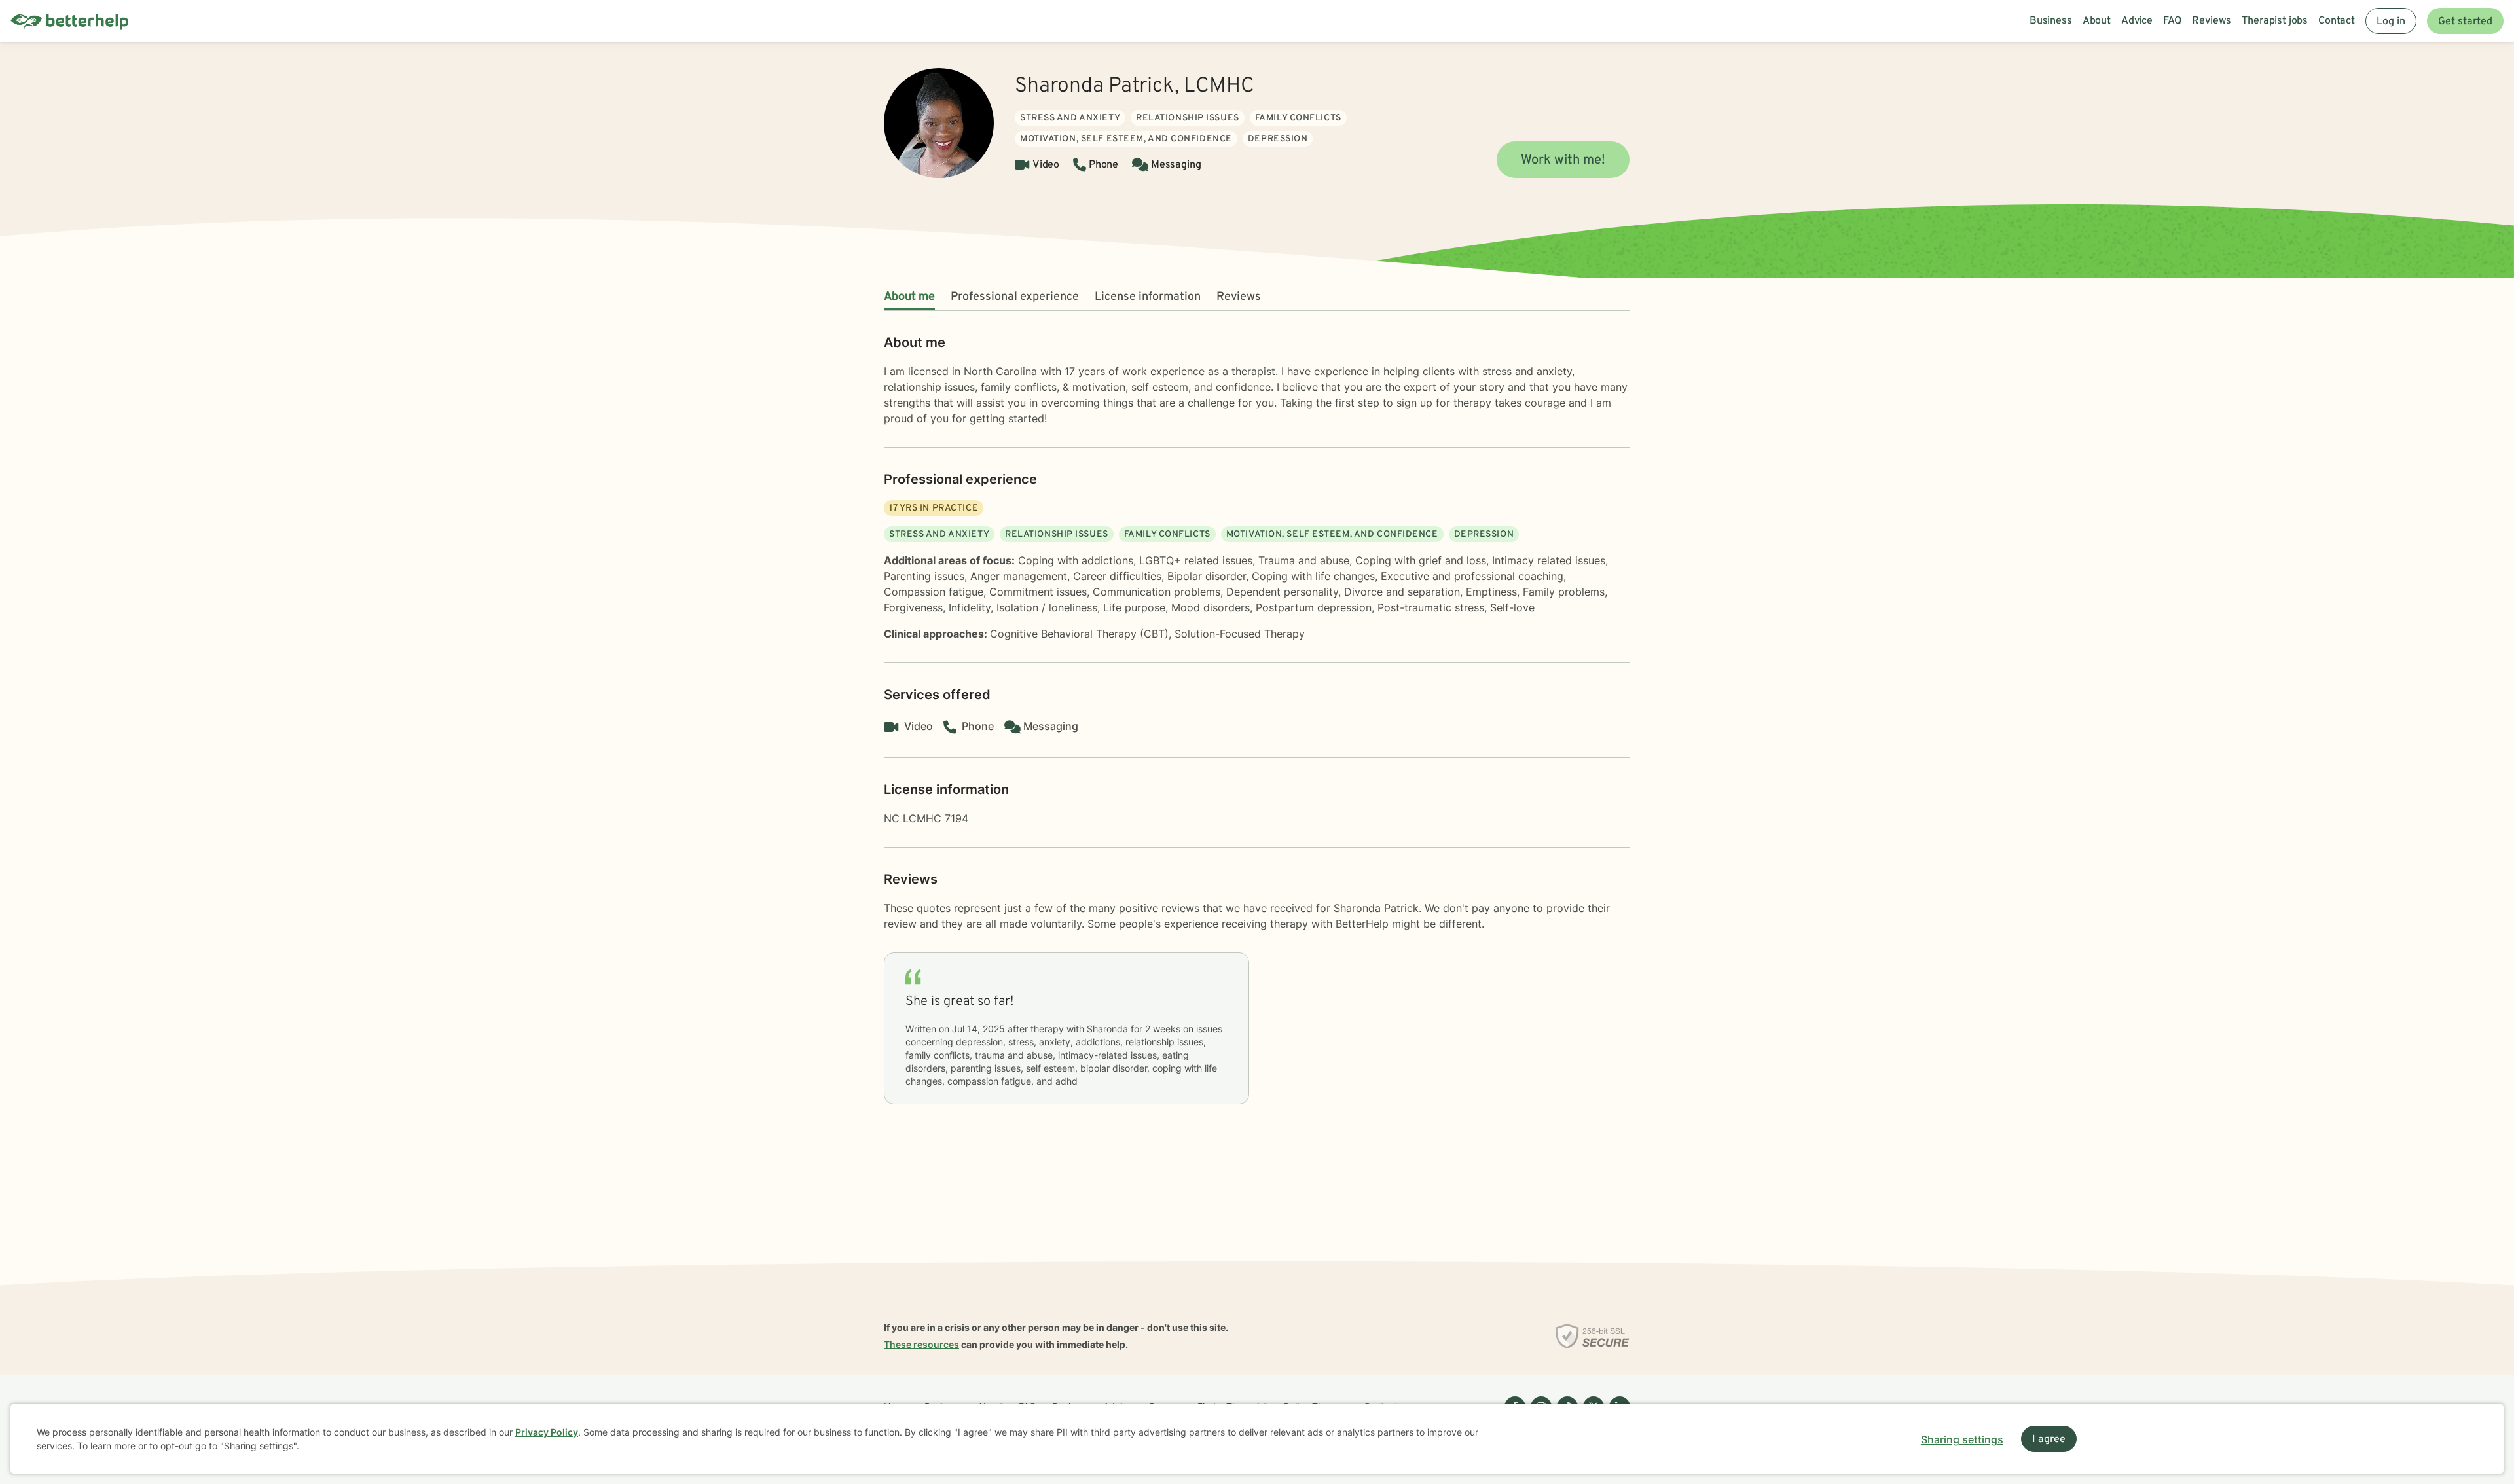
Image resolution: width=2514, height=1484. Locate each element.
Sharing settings (1962, 1439)
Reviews (1239, 297)
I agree (2049, 1439)
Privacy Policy (547, 1432)
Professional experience (1015, 297)
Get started (2465, 22)
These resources (921, 1344)
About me (909, 297)
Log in (2391, 22)
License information (1148, 297)
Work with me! (1563, 160)
